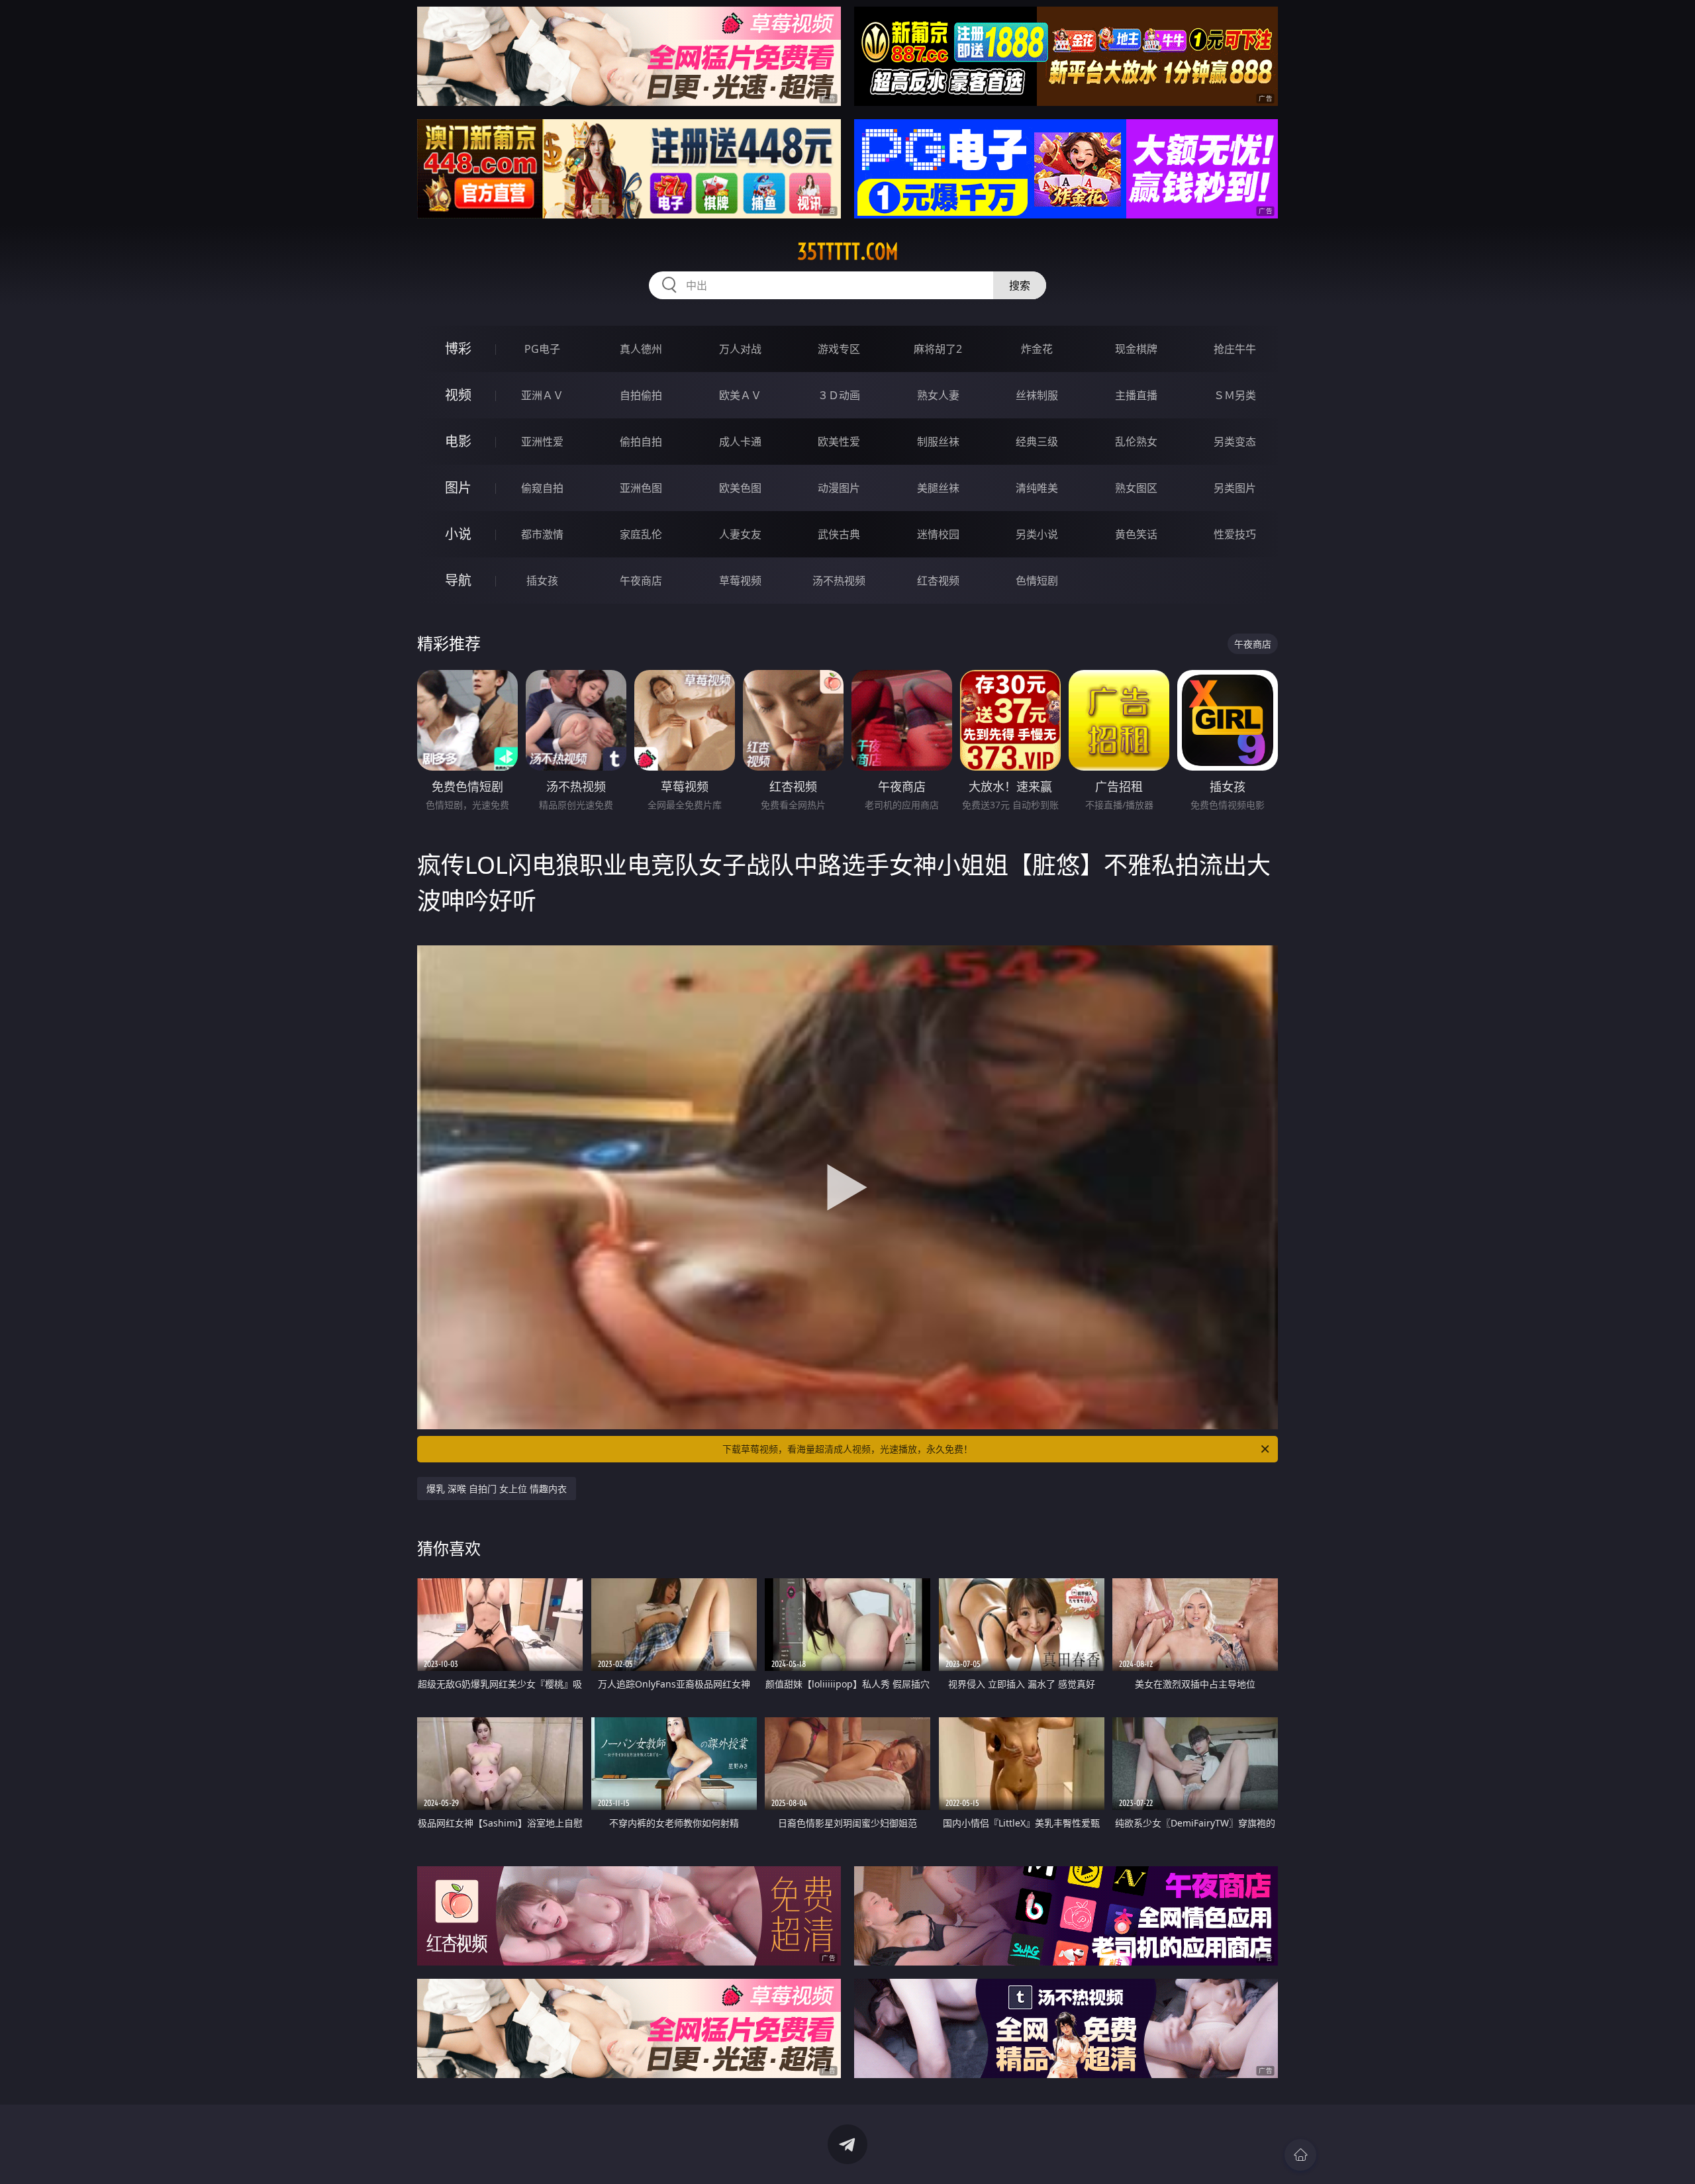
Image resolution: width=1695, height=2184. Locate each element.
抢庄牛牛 (1235, 349)
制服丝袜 (938, 442)
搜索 (1020, 285)
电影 (458, 441)
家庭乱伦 (641, 534)
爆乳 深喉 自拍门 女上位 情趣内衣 (497, 1489)
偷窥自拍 (542, 488)
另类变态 (1235, 442)
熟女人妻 (938, 395)
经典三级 (1037, 442)
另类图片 (1235, 488)
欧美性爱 (839, 442)
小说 (458, 534)
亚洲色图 (641, 488)
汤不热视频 (839, 581)
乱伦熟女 (1136, 442)
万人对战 (740, 349)
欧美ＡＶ (740, 395)
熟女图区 (1136, 488)
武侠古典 (839, 534)
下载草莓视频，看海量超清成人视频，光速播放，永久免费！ (847, 1449)
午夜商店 (641, 581)
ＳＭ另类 (1235, 395)
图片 (458, 488)
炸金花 (1037, 349)
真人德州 (641, 349)
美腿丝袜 (938, 488)
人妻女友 (740, 534)
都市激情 (542, 534)
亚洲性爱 (542, 442)
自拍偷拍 (641, 395)
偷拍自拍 (641, 442)
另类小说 (1037, 534)
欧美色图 (740, 488)
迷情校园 (938, 534)
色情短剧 (1037, 581)
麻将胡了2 (938, 349)
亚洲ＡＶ (542, 395)
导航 (458, 580)
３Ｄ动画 (839, 395)
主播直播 (1136, 395)
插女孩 (542, 581)
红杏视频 (938, 581)
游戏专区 (839, 349)
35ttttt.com (848, 252)
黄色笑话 (1136, 534)
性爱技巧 (1235, 534)
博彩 (458, 349)
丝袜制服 (1037, 395)
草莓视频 (740, 581)
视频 (458, 395)
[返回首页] (1300, 2155)
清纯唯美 (1037, 488)
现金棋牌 (1136, 349)
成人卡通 (740, 442)
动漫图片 (839, 488)
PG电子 (542, 349)
